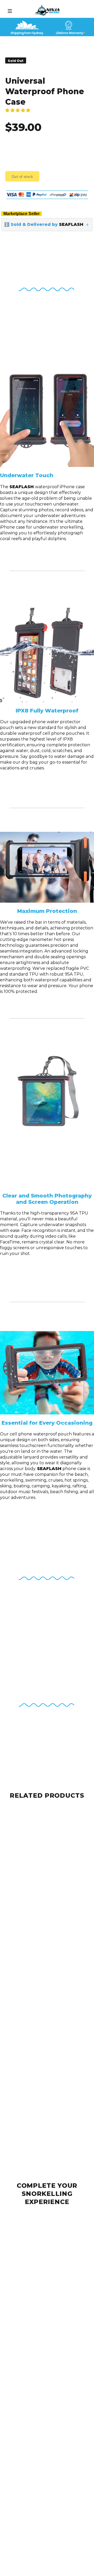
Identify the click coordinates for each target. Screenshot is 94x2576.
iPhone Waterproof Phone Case (37, 2316)
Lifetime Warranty (23, 2455)
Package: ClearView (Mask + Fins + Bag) (46, 1942)
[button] (18, 110)
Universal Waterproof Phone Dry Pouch (44, 2222)
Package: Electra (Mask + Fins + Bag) (42, 1816)
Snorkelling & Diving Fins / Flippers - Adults (47, 2501)
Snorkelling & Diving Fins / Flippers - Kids (46, 2547)
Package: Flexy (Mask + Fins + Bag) (41, 2130)
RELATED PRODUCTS (47, 1795)
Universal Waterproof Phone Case (39, 2269)
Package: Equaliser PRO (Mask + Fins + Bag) (47, 1862)
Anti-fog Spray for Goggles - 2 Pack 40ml (45, 2408)
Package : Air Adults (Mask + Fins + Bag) (45, 1902)
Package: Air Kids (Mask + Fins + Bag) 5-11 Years (47, 2089)
